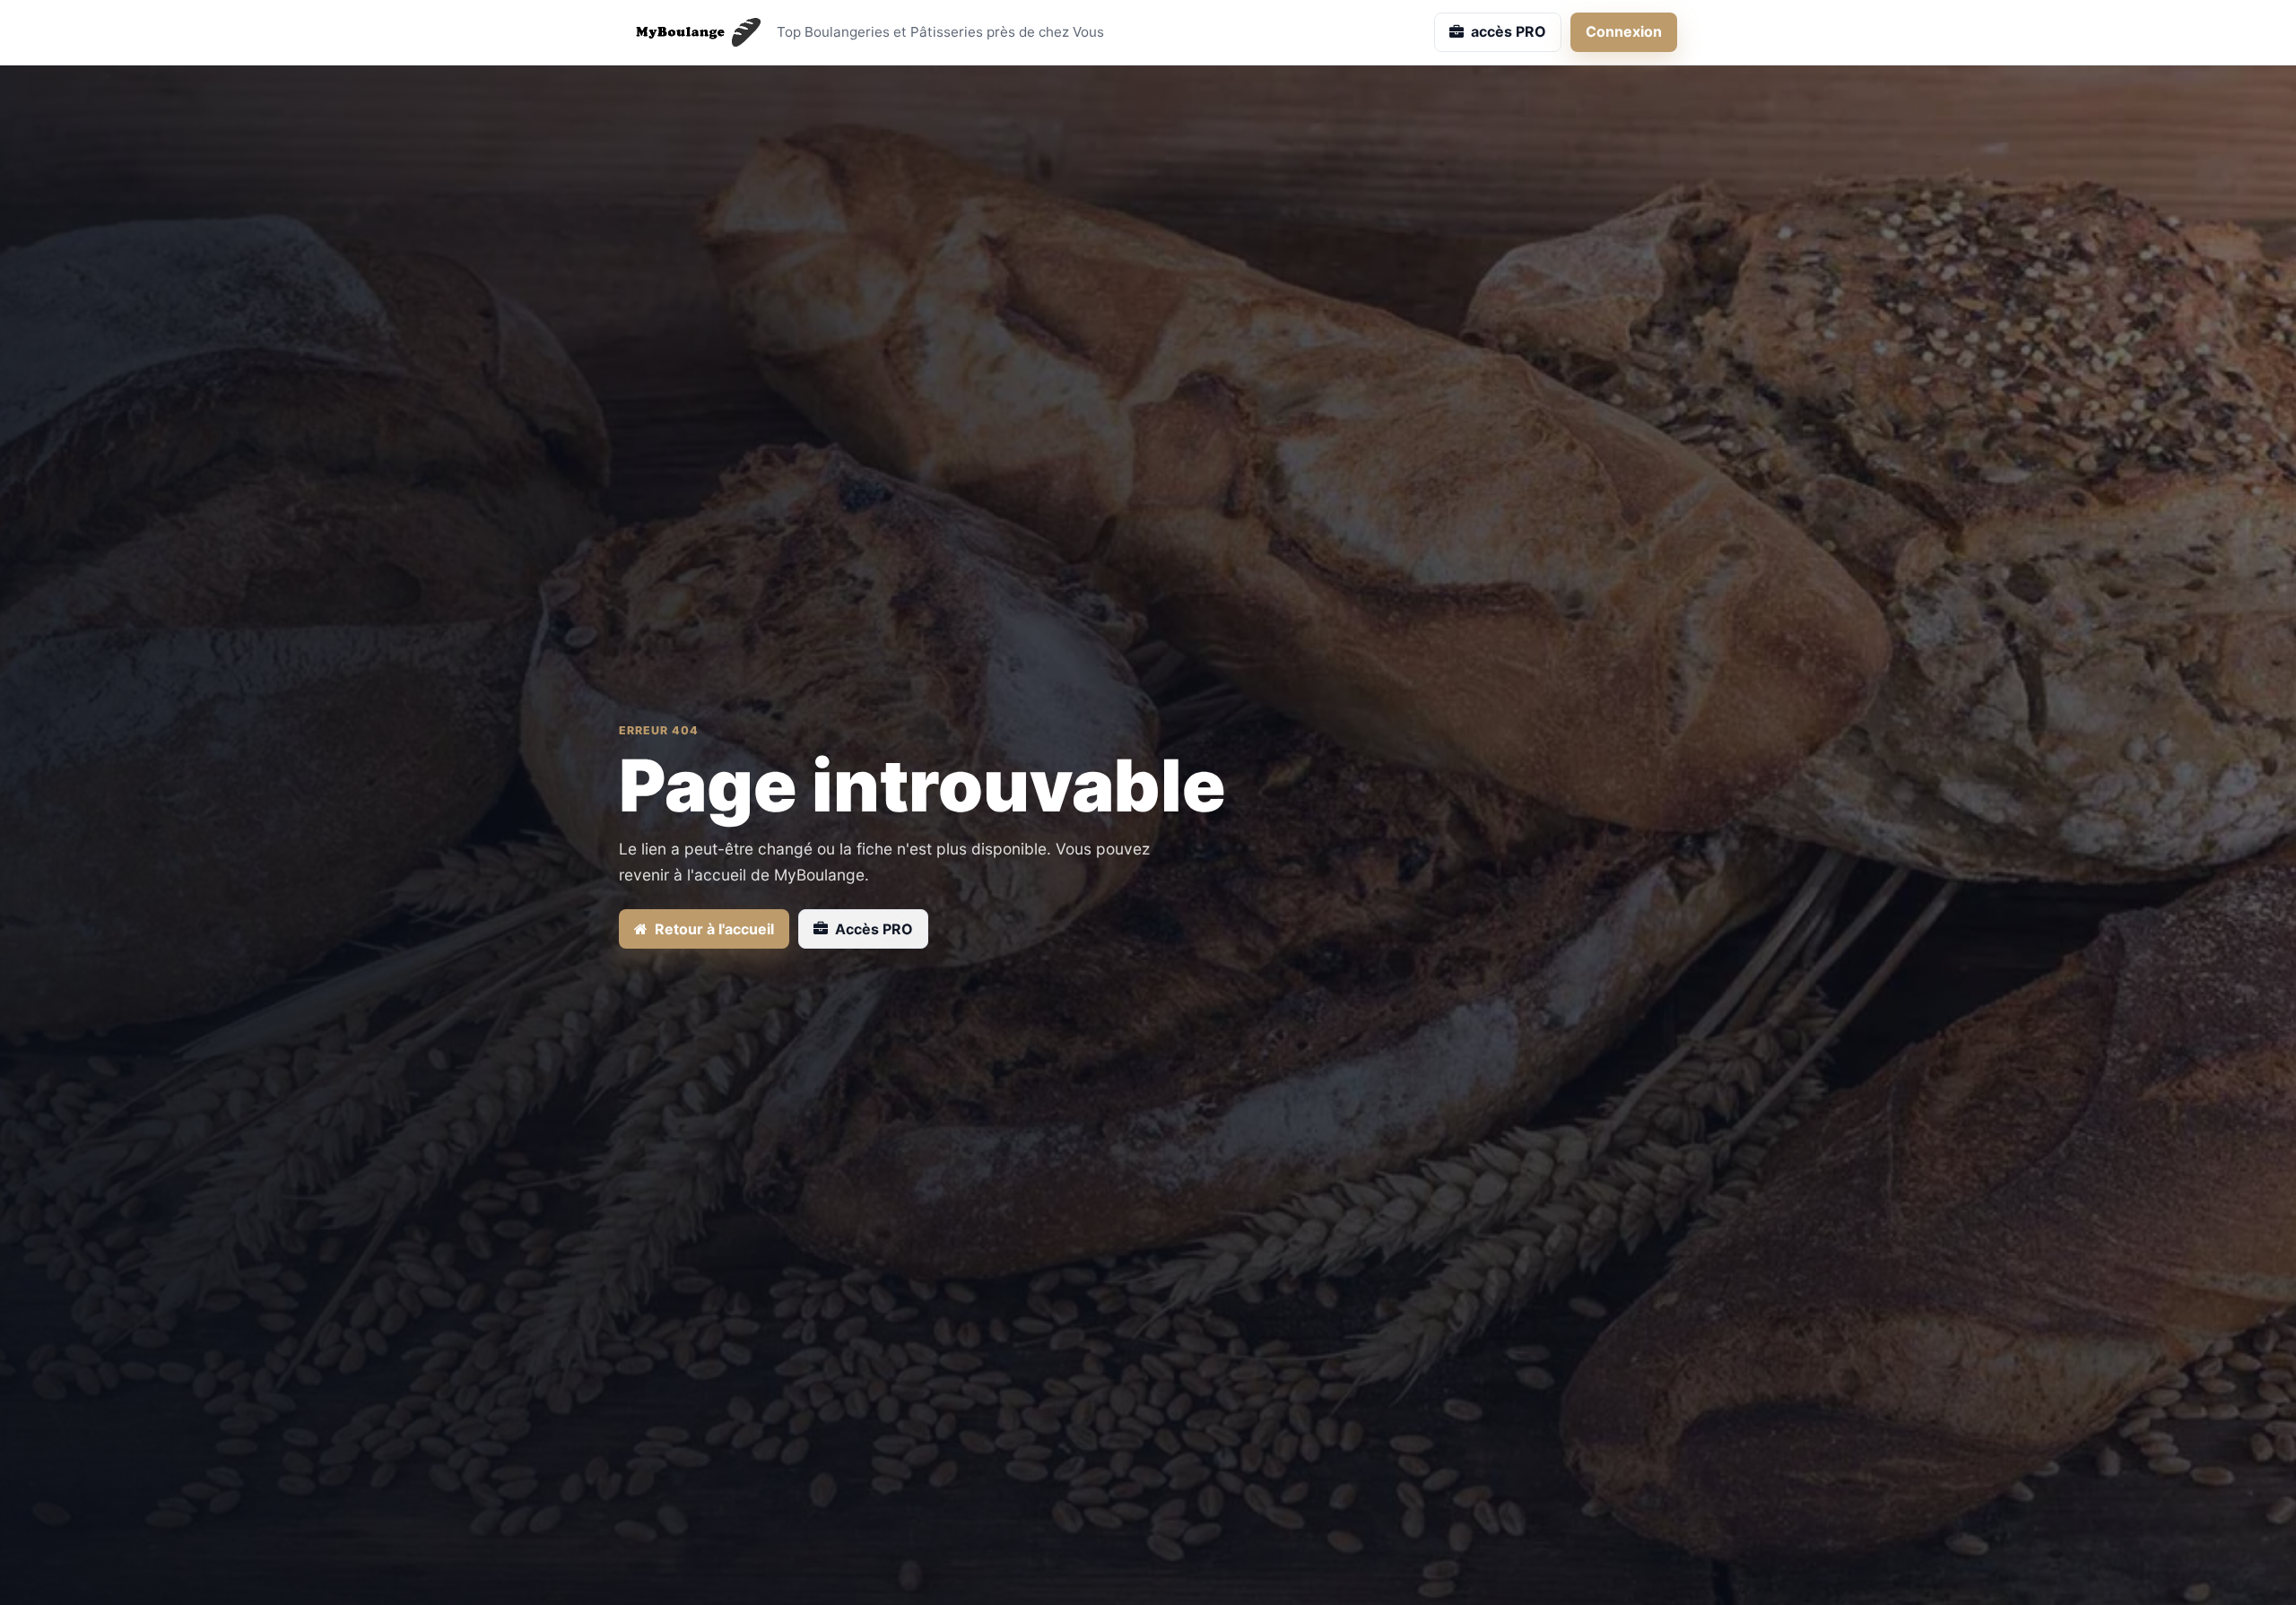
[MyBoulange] (691, 32)
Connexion (1624, 31)
